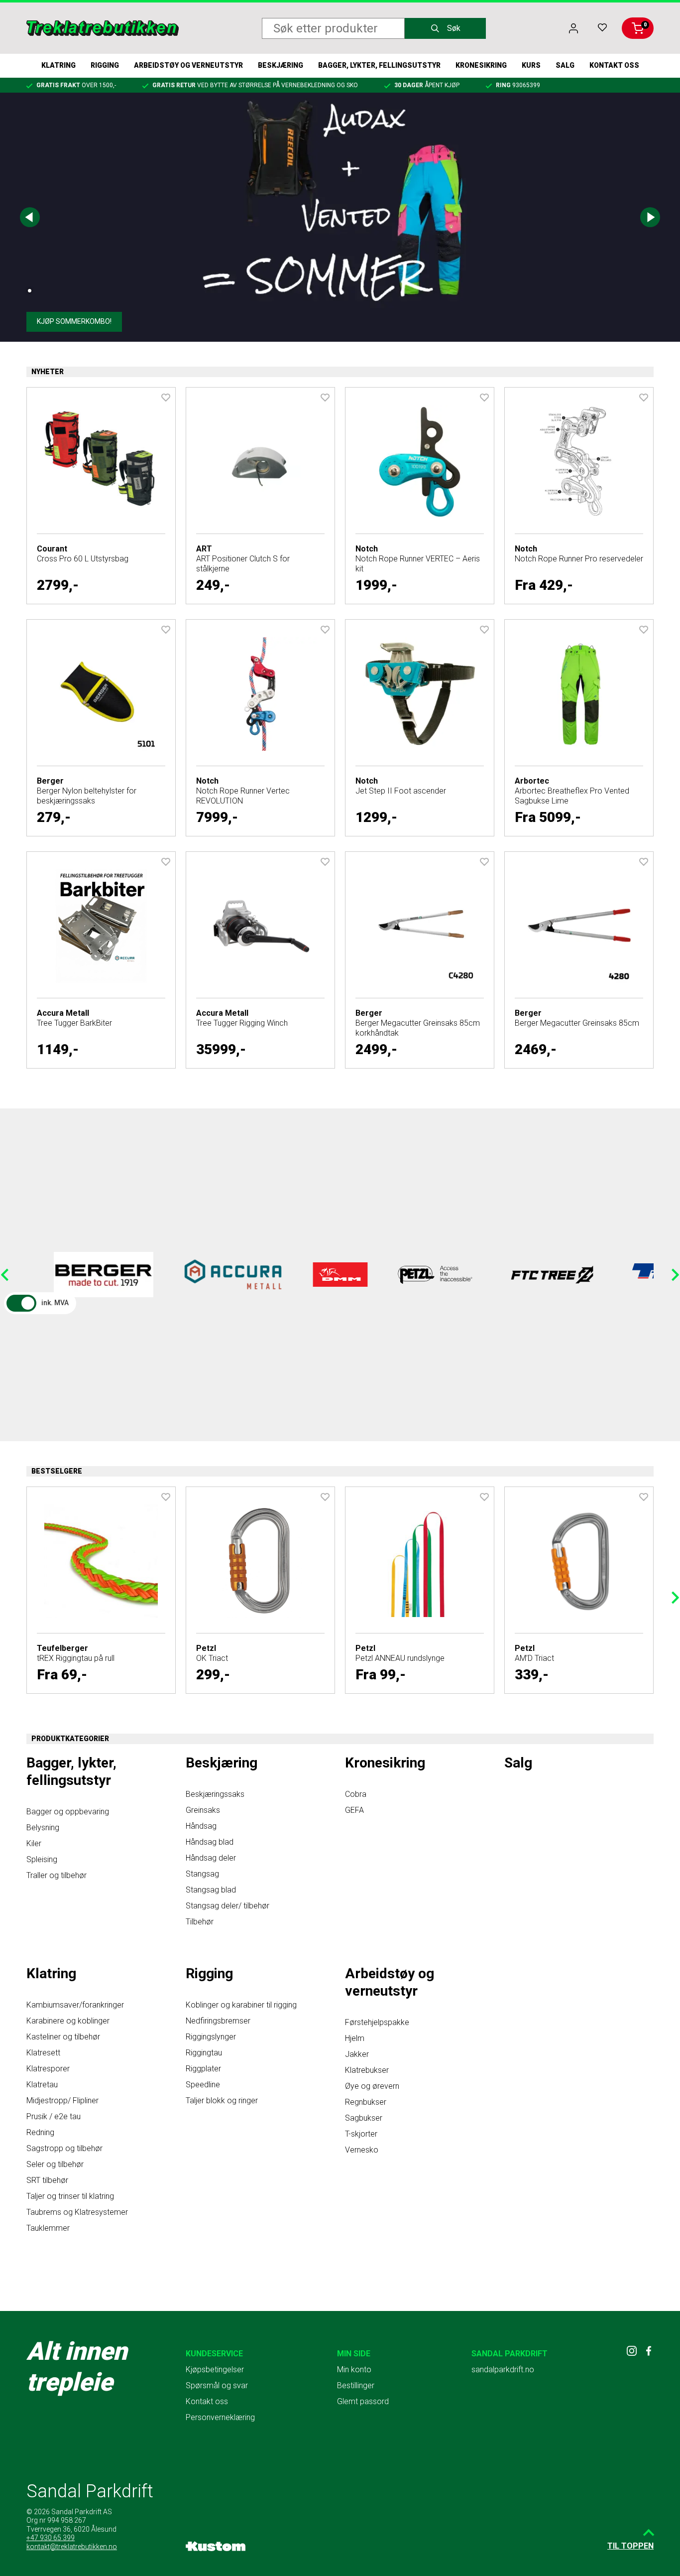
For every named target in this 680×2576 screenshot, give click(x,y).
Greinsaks (203, 1810)
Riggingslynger (211, 2037)
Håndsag (201, 1826)
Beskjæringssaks (215, 1794)
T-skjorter (361, 2134)
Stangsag (202, 1874)
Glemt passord (363, 2401)
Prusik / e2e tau (54, 2116)
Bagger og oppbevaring (68, 1812)
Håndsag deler (211, 1858)
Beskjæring (281, 65)
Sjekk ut (52, 321)
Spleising (42, 1859)
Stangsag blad (211, 1890)
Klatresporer (48, 2069)
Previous (30, 217)
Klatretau (42, 2085)
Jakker (357, 2054)
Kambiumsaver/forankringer (75, 2005)
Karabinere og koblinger (68, 2021)
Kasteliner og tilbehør (63, 2037)
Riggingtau (204, 2053)
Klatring (58, 65)
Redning (40, 2132)
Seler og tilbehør (55, 2164)
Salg (565, 65)
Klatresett (43, 2053)
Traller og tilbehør (57, 1875)
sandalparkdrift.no (503, 2370)
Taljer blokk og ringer (222, 2101)
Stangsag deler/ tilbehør (227, 1906)
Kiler (34, 1843)
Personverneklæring (220, 2417)
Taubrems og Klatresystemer (77, 2212)
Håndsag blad (210, 1842)
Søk (454, 28)
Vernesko (362, 2150)
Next (650, 217)
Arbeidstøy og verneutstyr (188, 65)
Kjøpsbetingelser (215, 2370)
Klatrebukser (367, 2070)
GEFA (354, 1810)
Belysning (43, 1828)
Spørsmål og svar (217, 2385)
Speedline (203, 2085)
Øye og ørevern (372, 2086)
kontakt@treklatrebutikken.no (72, 2547)
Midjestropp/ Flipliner (62, 2101)
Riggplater (203, 2069)
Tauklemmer (48, 2228)
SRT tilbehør (47, 2180)
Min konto (354, 2370)
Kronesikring (481, 65)
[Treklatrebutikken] (103, 28)
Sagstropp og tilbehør (64, 2148)
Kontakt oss (614, 65)
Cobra (356, 1794)
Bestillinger (356, 2385)
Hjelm (355, 2038)
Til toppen (630, 2546)
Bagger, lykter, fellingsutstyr (379, 65)
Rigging (105, 65)
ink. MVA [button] (55, 1303)
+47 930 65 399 (51, 2538)
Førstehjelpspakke (377, 2022)
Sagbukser (364, 2118)
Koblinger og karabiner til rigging (241, 2005)
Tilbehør (200, 1922)
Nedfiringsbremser (218, 2021)
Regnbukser (366, 2102)
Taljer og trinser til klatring (70, 2196)
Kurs (531, 65)
